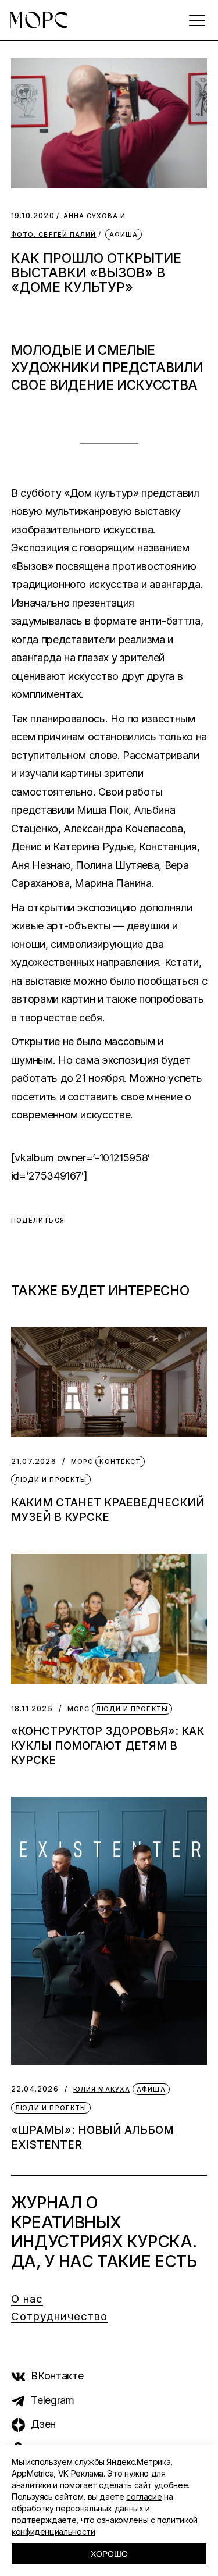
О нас (27, 2299)
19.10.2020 (33, 215)
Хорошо (109, 2554)
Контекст (120, 1462)
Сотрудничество (59, 2316)
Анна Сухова (91, 216)
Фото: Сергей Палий (54, 235)
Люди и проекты (51, 1480)
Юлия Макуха (102, 2089)
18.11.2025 (32, 1709)
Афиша (124, 234)
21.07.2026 (34, 1461)
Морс (82, 1462)
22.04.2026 (35, 2089)
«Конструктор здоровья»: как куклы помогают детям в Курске (108, 1746)
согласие (144, 2497)
